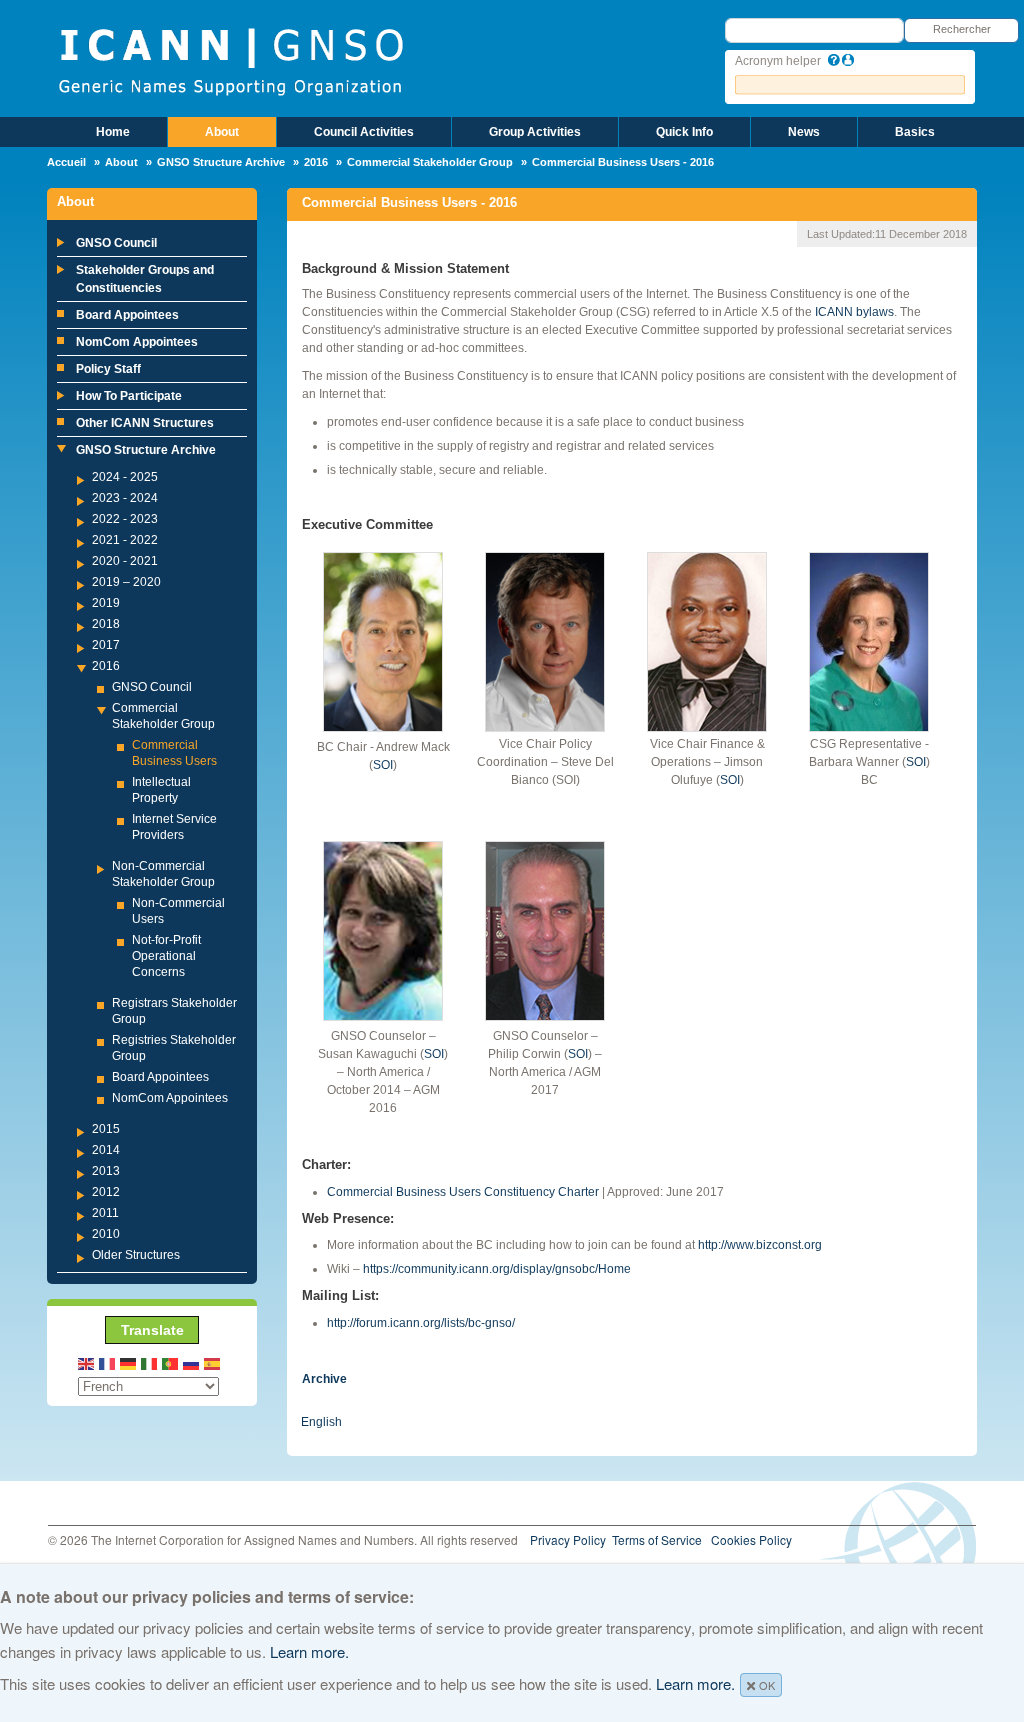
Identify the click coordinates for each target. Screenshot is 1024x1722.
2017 (106, 645)
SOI (383, 765)
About (222, 132)
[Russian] (192, 1362)
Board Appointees (127, 315)
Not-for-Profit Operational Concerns (166, 956)
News (804, 132)
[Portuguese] (171, 1362)
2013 (106, 1171)
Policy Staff (108, 369)
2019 (106, 603)
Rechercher (962, 29)
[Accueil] (230, 60)
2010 (106, 1234)
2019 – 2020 (126, 582)
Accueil (66, 162)
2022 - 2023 (125, 519)
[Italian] (150, 1362)
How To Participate (129, 396)
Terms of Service (657, 1539)
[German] (129, 1362)
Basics (915, 132)
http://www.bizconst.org (760, 1245)
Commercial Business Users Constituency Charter (463, 1192)
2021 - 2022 (125, 540)
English (321, 1422)
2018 (106, 624)
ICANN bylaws (853, 312)
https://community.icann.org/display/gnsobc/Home (497, 1269)
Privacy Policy (568, 1539)
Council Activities (364, 132)
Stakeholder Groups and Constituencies (145, 279)
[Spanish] (213, 1362)
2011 (105, 1213)
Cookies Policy (751, 1539)
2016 (316, 162)
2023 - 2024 (125, 498)
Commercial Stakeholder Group (430, 162)
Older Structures (136, 1255)
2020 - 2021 (125, 561)
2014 (106, 1150)
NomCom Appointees (137, 342)
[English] (87, 1362)
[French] (108, 1362)
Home (113, 132)
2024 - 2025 (125, 477)
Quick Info (684, 132)
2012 (106, 1192)
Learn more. (309, 1651)
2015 (106, 1129)
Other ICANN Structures (145, 423)
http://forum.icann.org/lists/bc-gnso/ (421, 1323)
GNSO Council (116, 243)
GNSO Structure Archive (221, 162)
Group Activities (535, 132)
